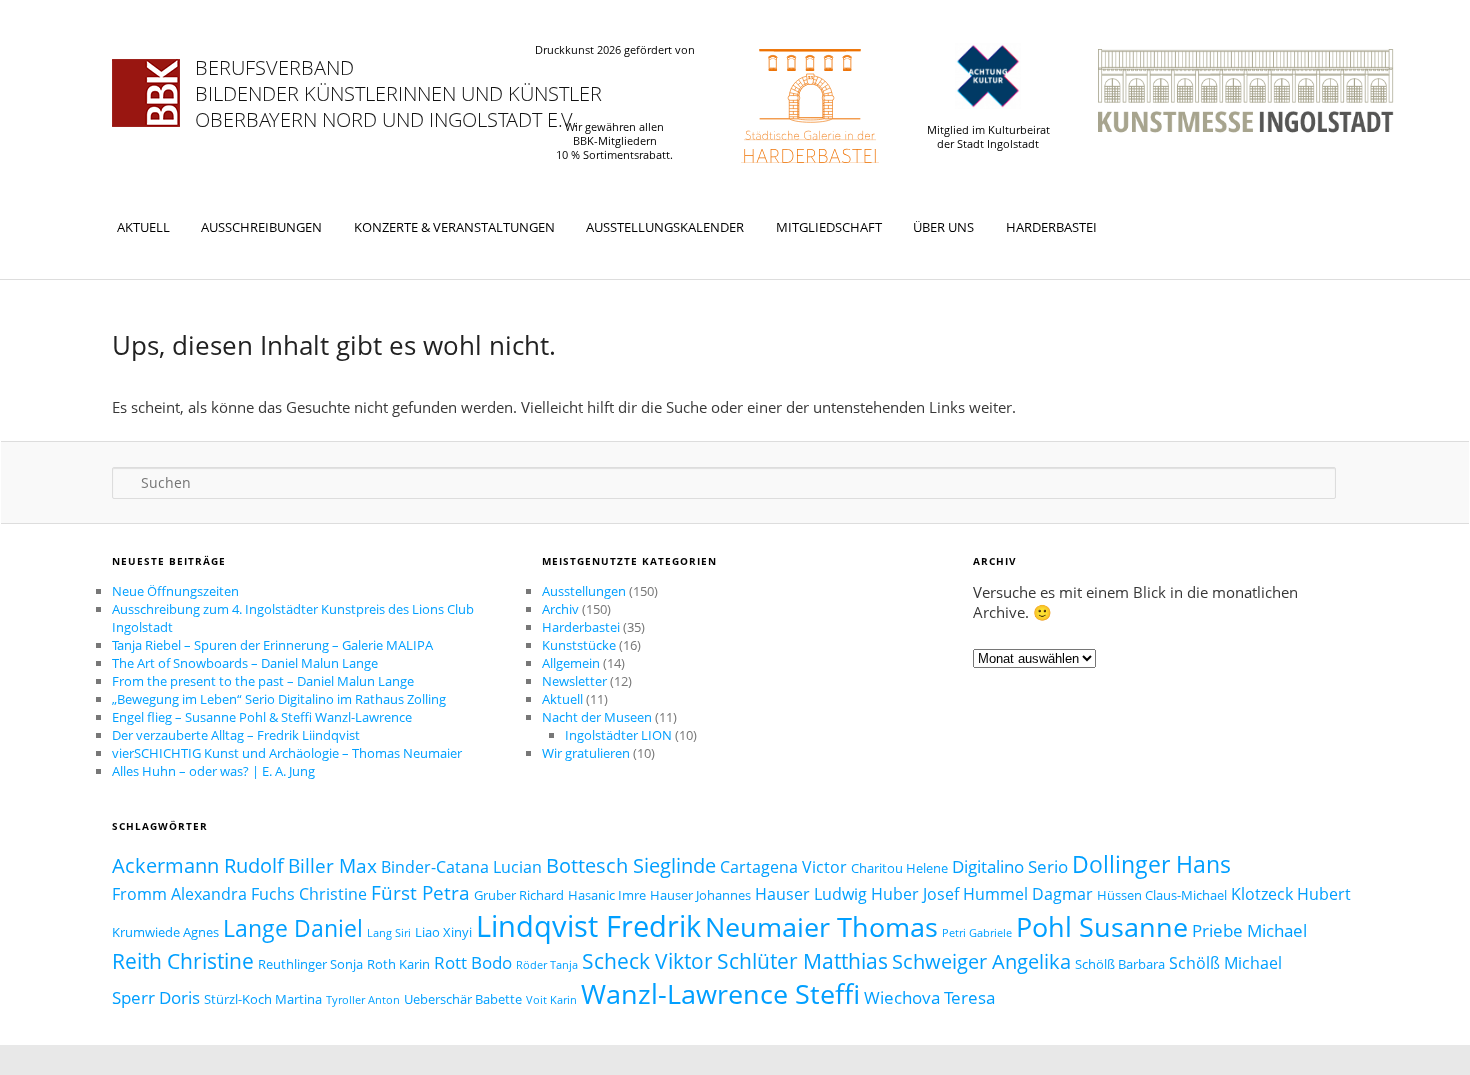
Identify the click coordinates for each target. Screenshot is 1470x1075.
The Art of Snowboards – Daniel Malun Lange (245, 663)
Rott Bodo (473, 962)
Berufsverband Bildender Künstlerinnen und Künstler (398, 80)
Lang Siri (389, 933)
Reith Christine (183, 960)
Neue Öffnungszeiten (175, 591)
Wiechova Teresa (929, 997)
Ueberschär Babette (463, 999)
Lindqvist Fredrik (588, 926)
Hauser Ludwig (811, 894)
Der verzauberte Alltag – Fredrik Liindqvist (236, 735)
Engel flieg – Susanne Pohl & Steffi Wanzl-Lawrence (262, 717)
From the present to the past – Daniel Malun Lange (263, 681)
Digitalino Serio (1010, 866)
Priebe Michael (1249, 930)
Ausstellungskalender (665, 227)
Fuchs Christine (309, 894)
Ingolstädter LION (618, 735)
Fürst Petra (420, 893)
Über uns (943, 227)
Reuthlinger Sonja (310, 964)
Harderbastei (1051, 227)
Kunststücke (579, 645)
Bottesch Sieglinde (631, 865)
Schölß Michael (1225, 963)
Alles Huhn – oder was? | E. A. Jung (213, 771)
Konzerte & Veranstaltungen (454, 227)
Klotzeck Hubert (1291, 894)
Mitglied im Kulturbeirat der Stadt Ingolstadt (988, 137)
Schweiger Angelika (981, 961)
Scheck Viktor (647, 960)
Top (1422, 1027)
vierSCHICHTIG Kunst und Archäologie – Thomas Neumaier (287, 753)
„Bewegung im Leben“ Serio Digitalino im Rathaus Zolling (279, 699)
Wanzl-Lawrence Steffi (720, 993)
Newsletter (574, 681)
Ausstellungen (584, 591)
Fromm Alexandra (179, 894)
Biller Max (332, 866)
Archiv (560, 609)
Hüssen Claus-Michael (1162, 895)
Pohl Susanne (1102, 927)
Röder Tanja (547, 965)
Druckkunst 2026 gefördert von (615, 50)
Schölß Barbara (1120, 964)
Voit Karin (551, 1000)
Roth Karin (398, 964)
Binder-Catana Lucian (461, 867)
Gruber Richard (519, 895)
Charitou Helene (899, 868)
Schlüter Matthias (802, 960)
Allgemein (571, 663)
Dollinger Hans (1151, 864)
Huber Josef (915, 894)
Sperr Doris (156, 997)
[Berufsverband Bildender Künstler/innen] (146, 93)
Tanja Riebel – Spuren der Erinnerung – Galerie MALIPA (272, 645)
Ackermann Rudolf (198, 865)
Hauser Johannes (700, 895)
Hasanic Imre (607, 895)
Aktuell (143, 227)
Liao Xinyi (443, 932)
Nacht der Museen (597, 717)
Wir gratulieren (586, 753)
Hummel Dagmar (1028, 894)
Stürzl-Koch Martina (263, 999)
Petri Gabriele (977, 933)
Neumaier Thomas (821, 926)
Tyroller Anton (363, 1000)
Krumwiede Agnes (165, 932)
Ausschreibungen (261, 227)
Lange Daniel (293, 928)
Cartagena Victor (783, 867)
